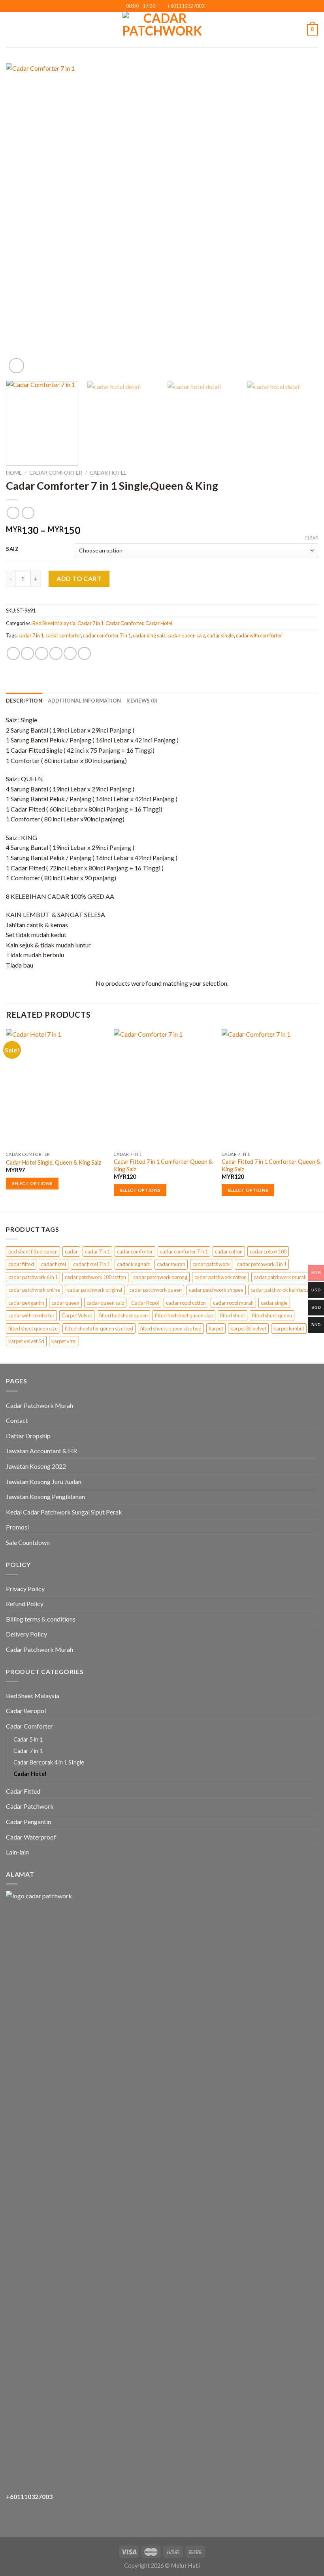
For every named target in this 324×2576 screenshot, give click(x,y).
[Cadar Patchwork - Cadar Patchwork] (162, 30)
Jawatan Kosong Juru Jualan (44, 1482)
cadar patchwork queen (155, 1290)
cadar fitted (21, 1264)
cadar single (220, 635)
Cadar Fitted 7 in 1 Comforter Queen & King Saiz (163, 1165)
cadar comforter (63, 635)
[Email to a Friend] (56, 653)
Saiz (12, 549)
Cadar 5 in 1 (28, 1739)
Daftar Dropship (28, 1436)
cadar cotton (229, 1251)
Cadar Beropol (26, 1711)
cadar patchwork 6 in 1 (33, 1277)
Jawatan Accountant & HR (41, 1451)
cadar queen (65, 1303)
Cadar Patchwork (30, 1806)
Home (14, 473)
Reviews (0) (142, 701)
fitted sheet (233, 1315)
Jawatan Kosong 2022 (36, 1466)
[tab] (24, 701)
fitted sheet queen (272, 1315)
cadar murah (171, 1264)
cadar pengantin (26, 1303)
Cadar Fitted (23, 1791)
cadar (71, 1251)
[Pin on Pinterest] (70, 653)
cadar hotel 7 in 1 (91, 1264)
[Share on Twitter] (42, 653)
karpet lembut (289, 1328)
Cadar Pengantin (28, 1822)
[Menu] (11, 30)
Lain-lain (17, 1852)
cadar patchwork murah (280, 1277)
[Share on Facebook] (27, 653)
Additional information (85, 701)
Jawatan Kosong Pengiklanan (45, 1497)
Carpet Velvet (77, 1315)
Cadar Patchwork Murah (40, 1405)
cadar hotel (54, 1264)
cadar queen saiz (186, 635)
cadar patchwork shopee (216, 1290)
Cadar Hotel (108, 473)
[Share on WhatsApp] (13, 653)
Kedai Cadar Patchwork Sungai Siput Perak (64, 1512)
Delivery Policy (26, 1634)
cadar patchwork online (34, 1290)
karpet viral (64, 1341)
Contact (17, 1420)
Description (24, 701)
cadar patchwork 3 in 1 (262, 1264)
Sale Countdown (28, 1542)
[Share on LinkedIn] (84, 653)
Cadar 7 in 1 (90, 623)
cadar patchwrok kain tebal (280, 1290)
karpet (216, 1328)
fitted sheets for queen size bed (99, 1328)
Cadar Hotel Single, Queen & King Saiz (54, 1162)
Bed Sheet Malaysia (54, 623)
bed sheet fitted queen (33, 1251)
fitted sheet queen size (33, 1328)
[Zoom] (16, 366)
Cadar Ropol (145, 1303)
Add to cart (79, 578)
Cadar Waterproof (31, 1837)
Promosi (17, 1527)
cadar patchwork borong (160, 1277)
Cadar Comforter (56, 473)
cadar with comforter (259, 635)
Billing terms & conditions (41, 1619)
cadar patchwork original (95, 1290)
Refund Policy (25, 1604)
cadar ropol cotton (186, 1303)
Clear (311, 538)
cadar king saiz (149, 635)
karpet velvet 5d (26, 1341)
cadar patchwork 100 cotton (95, 1277)
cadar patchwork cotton (220, 1277)
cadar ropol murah (233, 1303)
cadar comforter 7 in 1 (107, 635)
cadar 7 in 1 (31, 635)
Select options (32, 1183)
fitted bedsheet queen (123, 1315)
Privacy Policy (25, 1589)
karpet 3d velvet (248, 1328)
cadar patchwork (211, 1264)
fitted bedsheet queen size (184, 1315)
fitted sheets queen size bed (171, 1328)
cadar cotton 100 (268, 1251)
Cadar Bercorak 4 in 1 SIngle (49, 1762)
